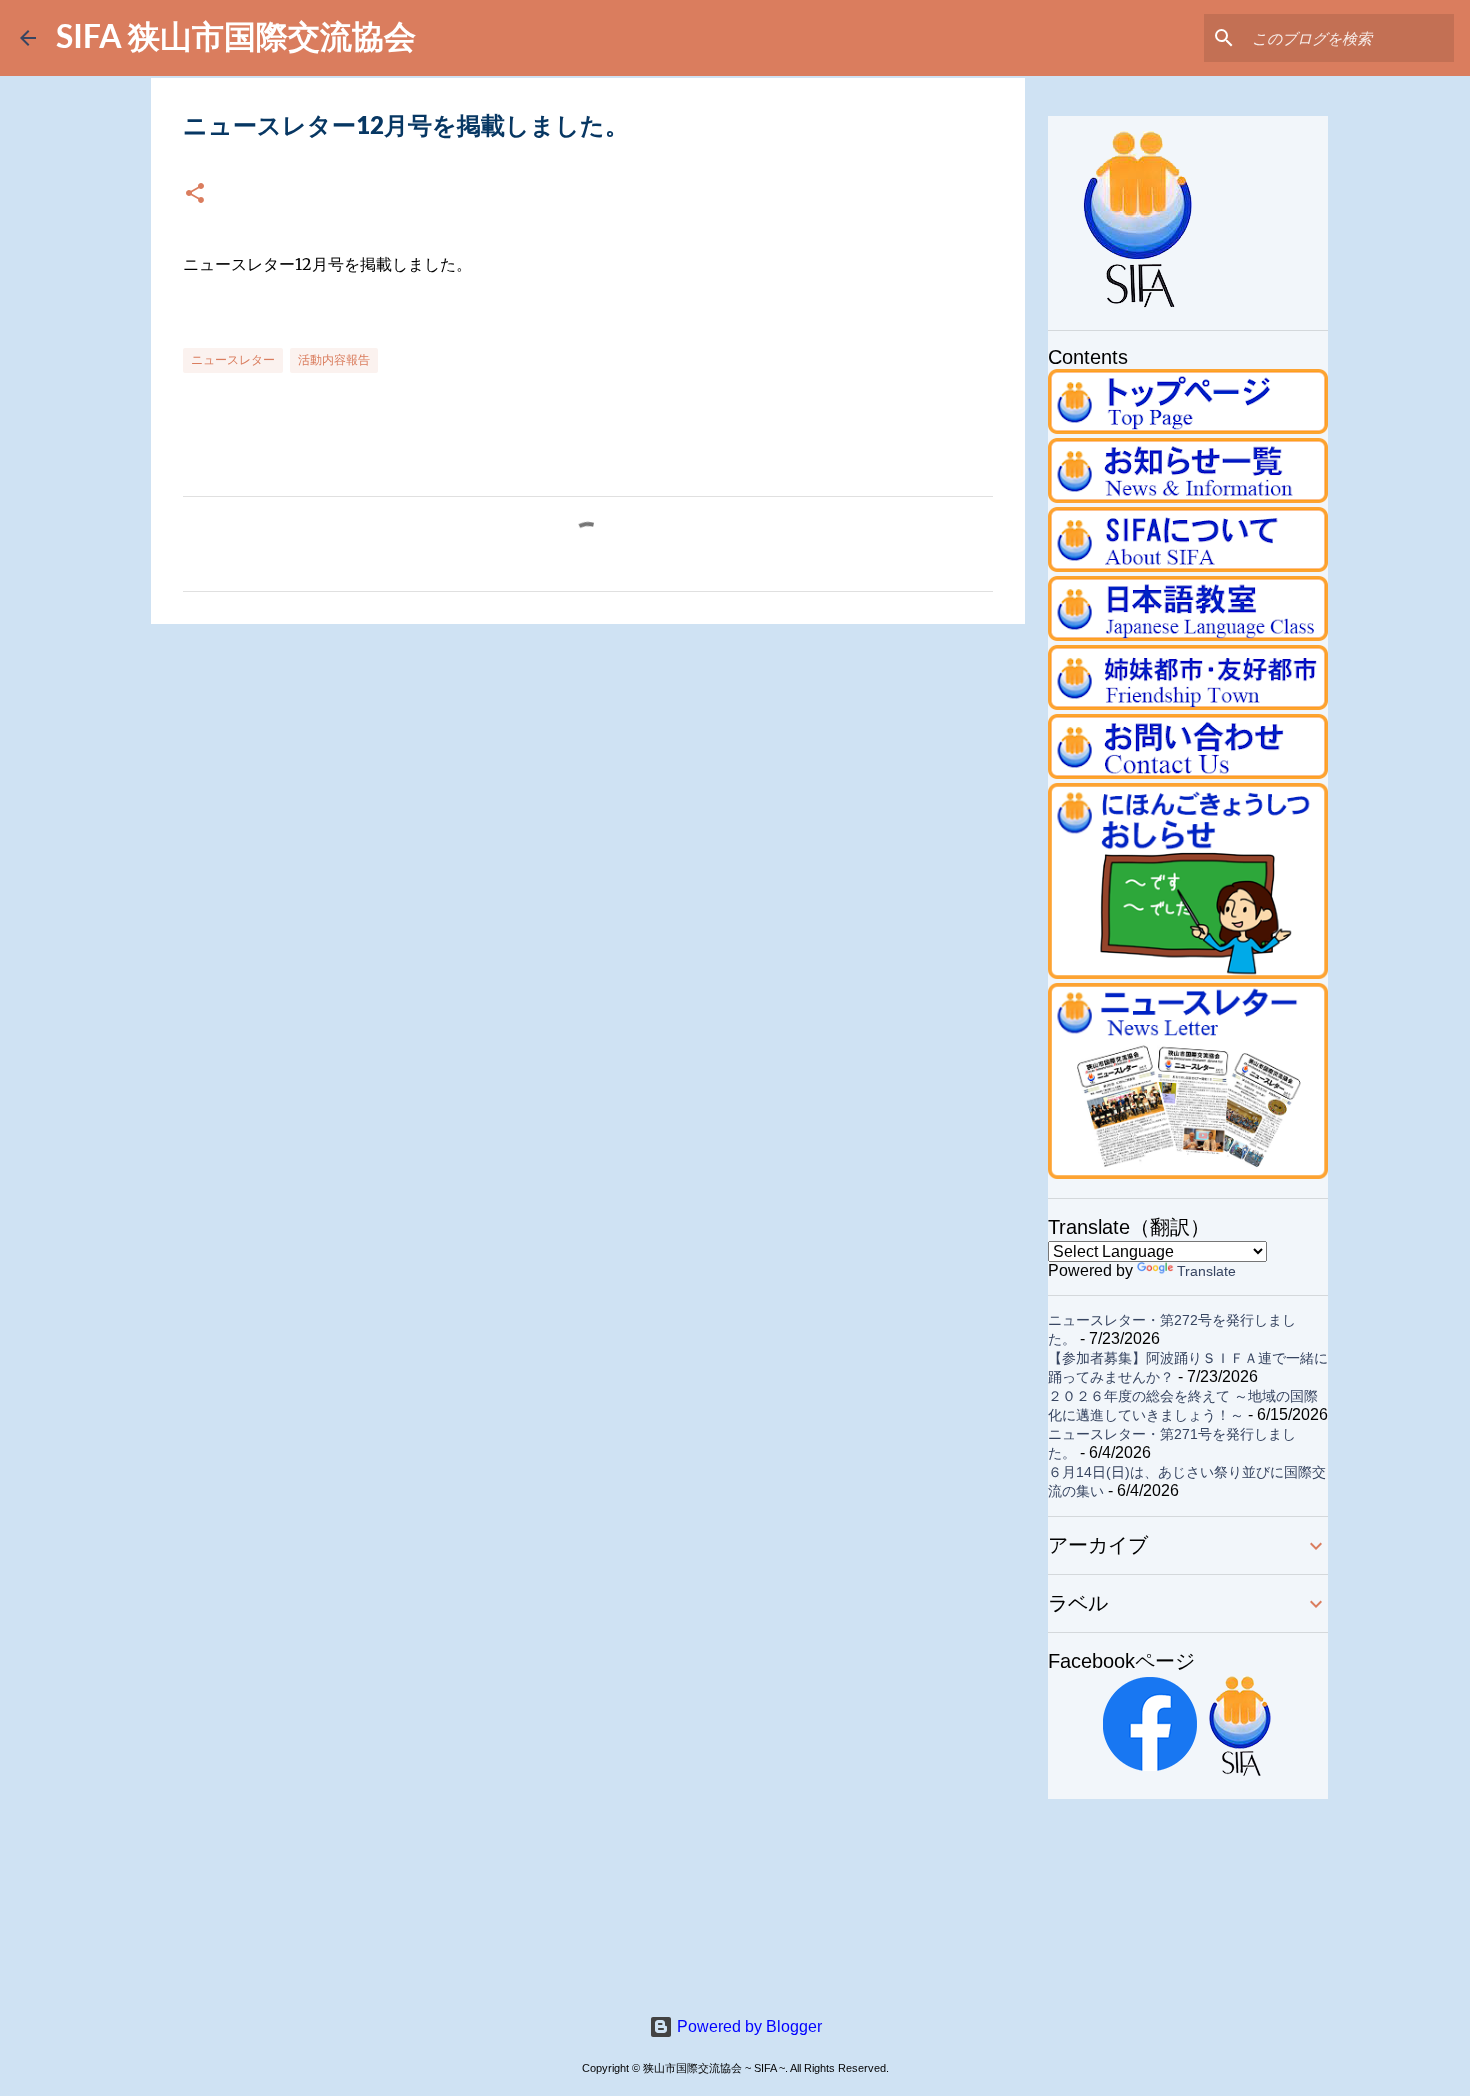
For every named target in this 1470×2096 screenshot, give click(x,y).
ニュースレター (233, 359)
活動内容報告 (334, 359)
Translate (1206, 1271)
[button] (195, 194)
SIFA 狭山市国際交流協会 (236, 35)
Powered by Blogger (747, 2026)
